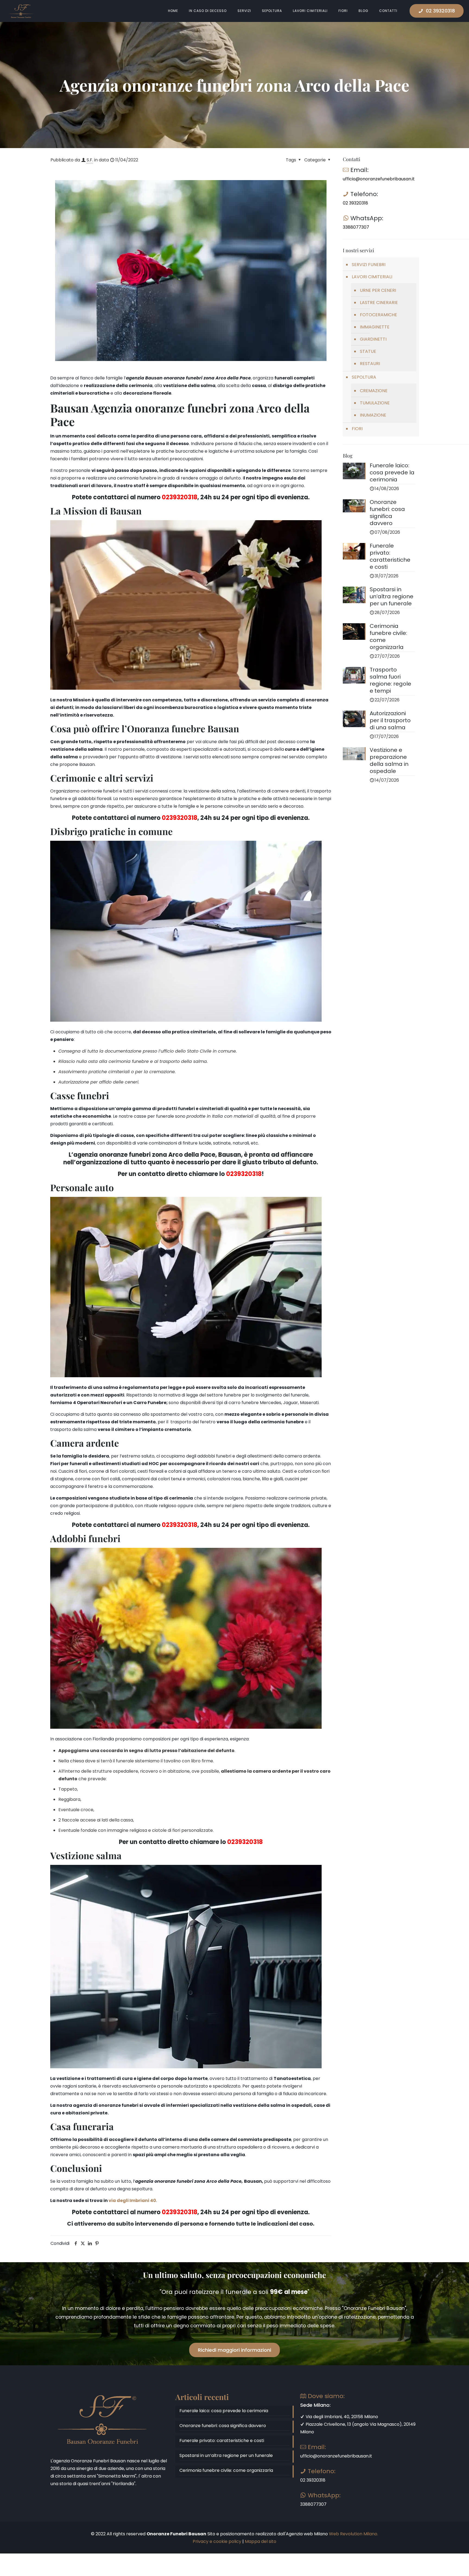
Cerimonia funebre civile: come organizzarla (226, 2470)
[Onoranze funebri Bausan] (21, 11)
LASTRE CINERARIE (379, 303)
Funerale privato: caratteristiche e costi (222, 2441)
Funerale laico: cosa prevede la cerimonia (224, 2411)
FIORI (357, 429)
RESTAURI (370, 364)
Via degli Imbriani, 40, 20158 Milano (341, 2417)
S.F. (90, 160)
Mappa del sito (261, 2541)
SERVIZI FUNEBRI (369, 265)
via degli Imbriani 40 (132, 2201)
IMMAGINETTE (375, 327)
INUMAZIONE (373, 415)
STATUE (368, 351)
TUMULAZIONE (375, 403)
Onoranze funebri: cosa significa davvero (223, 2426)
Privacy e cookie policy (217, 2541)
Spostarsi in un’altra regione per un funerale (226, 2455)
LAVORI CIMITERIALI (372, 277)
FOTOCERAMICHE (378, 315)
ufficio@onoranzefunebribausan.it (379, 179)
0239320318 (180, 497)
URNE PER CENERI (378, 290)
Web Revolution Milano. (354, 2534)
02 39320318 (440, 11)
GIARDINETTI (373, 339)
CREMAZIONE (374, 391)
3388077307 (356, 227)
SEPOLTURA (364, 377)
